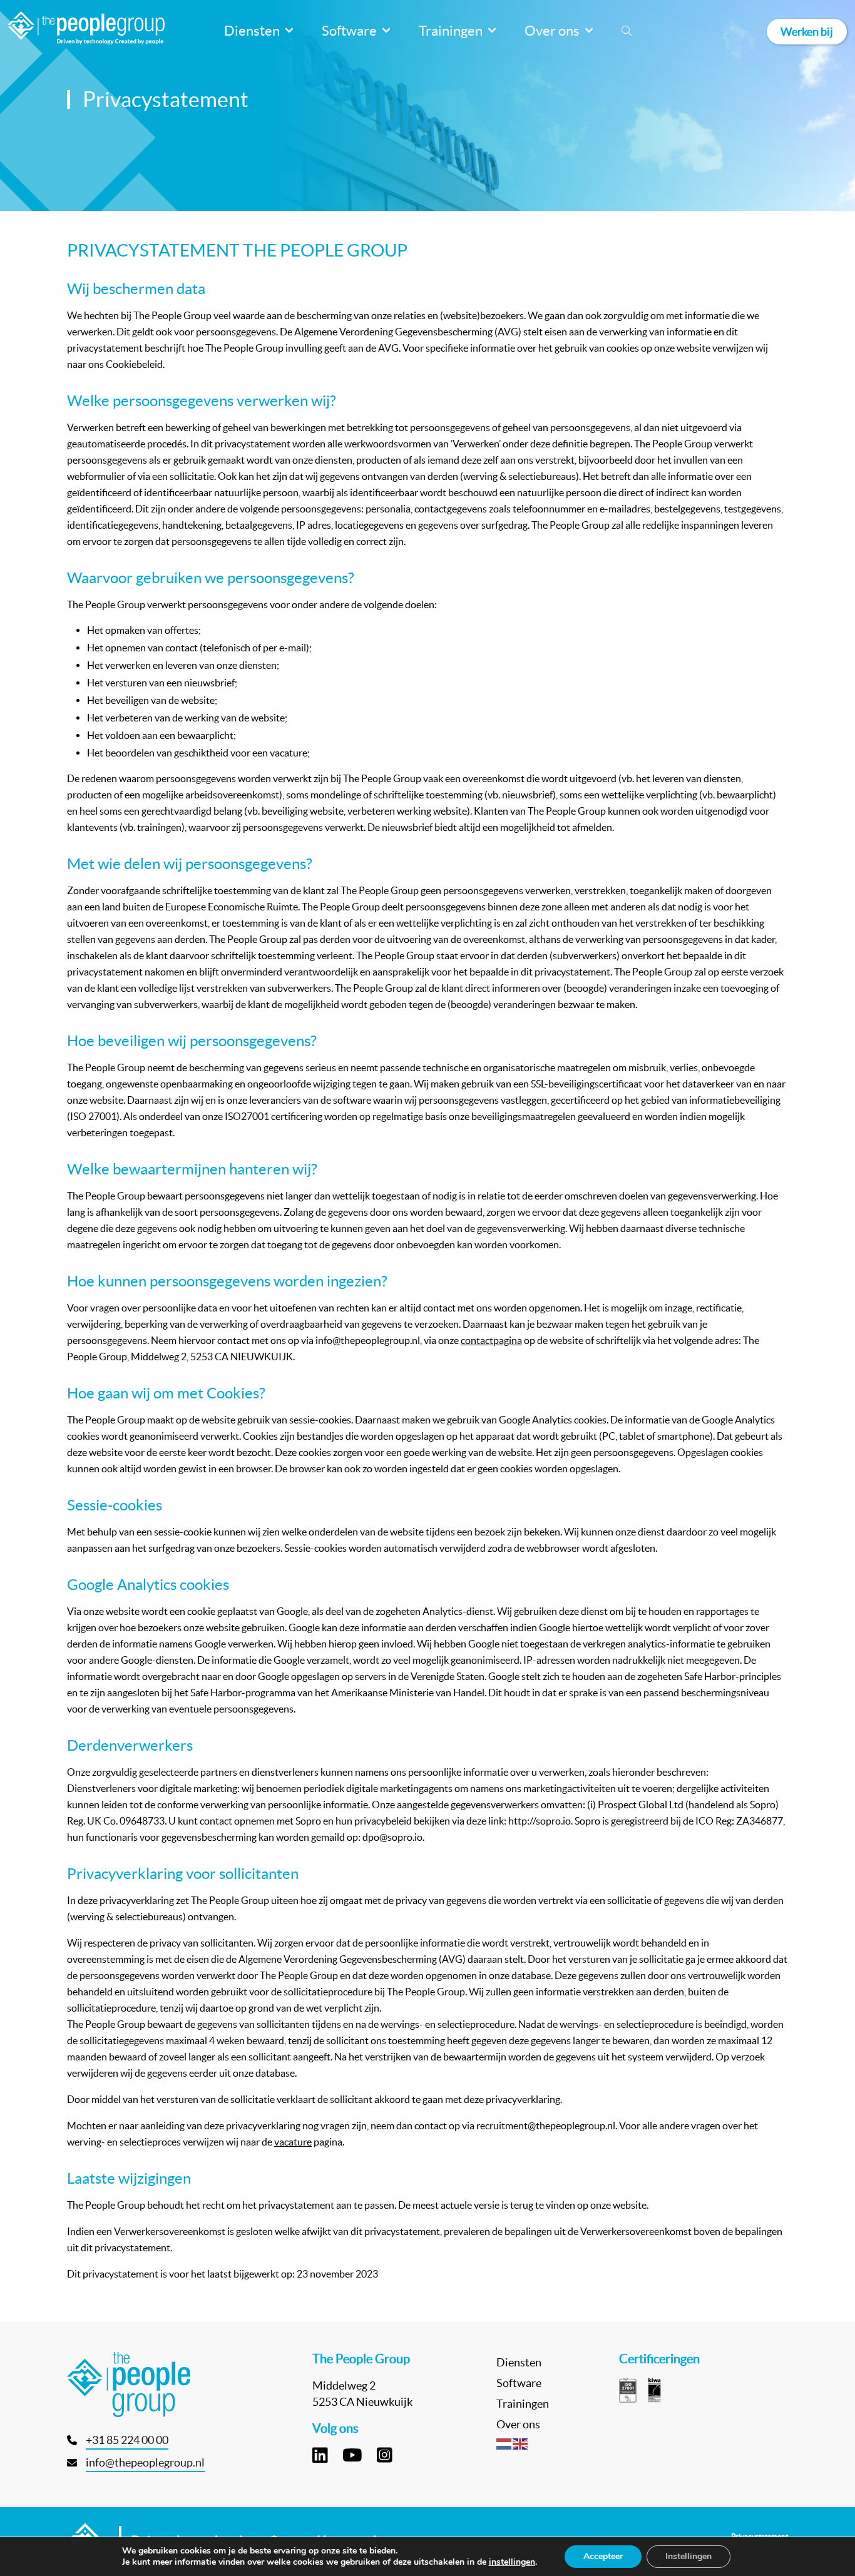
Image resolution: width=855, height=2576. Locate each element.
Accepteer (603, 2556)
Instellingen (689, 2556)
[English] (521, 2443)
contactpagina (491, 1340)
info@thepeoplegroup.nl (145, 2462)
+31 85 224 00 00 (127, 2440)
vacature (293, 2142)
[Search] (627, 31)
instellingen (512, 2562)
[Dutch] (504, 2443)
